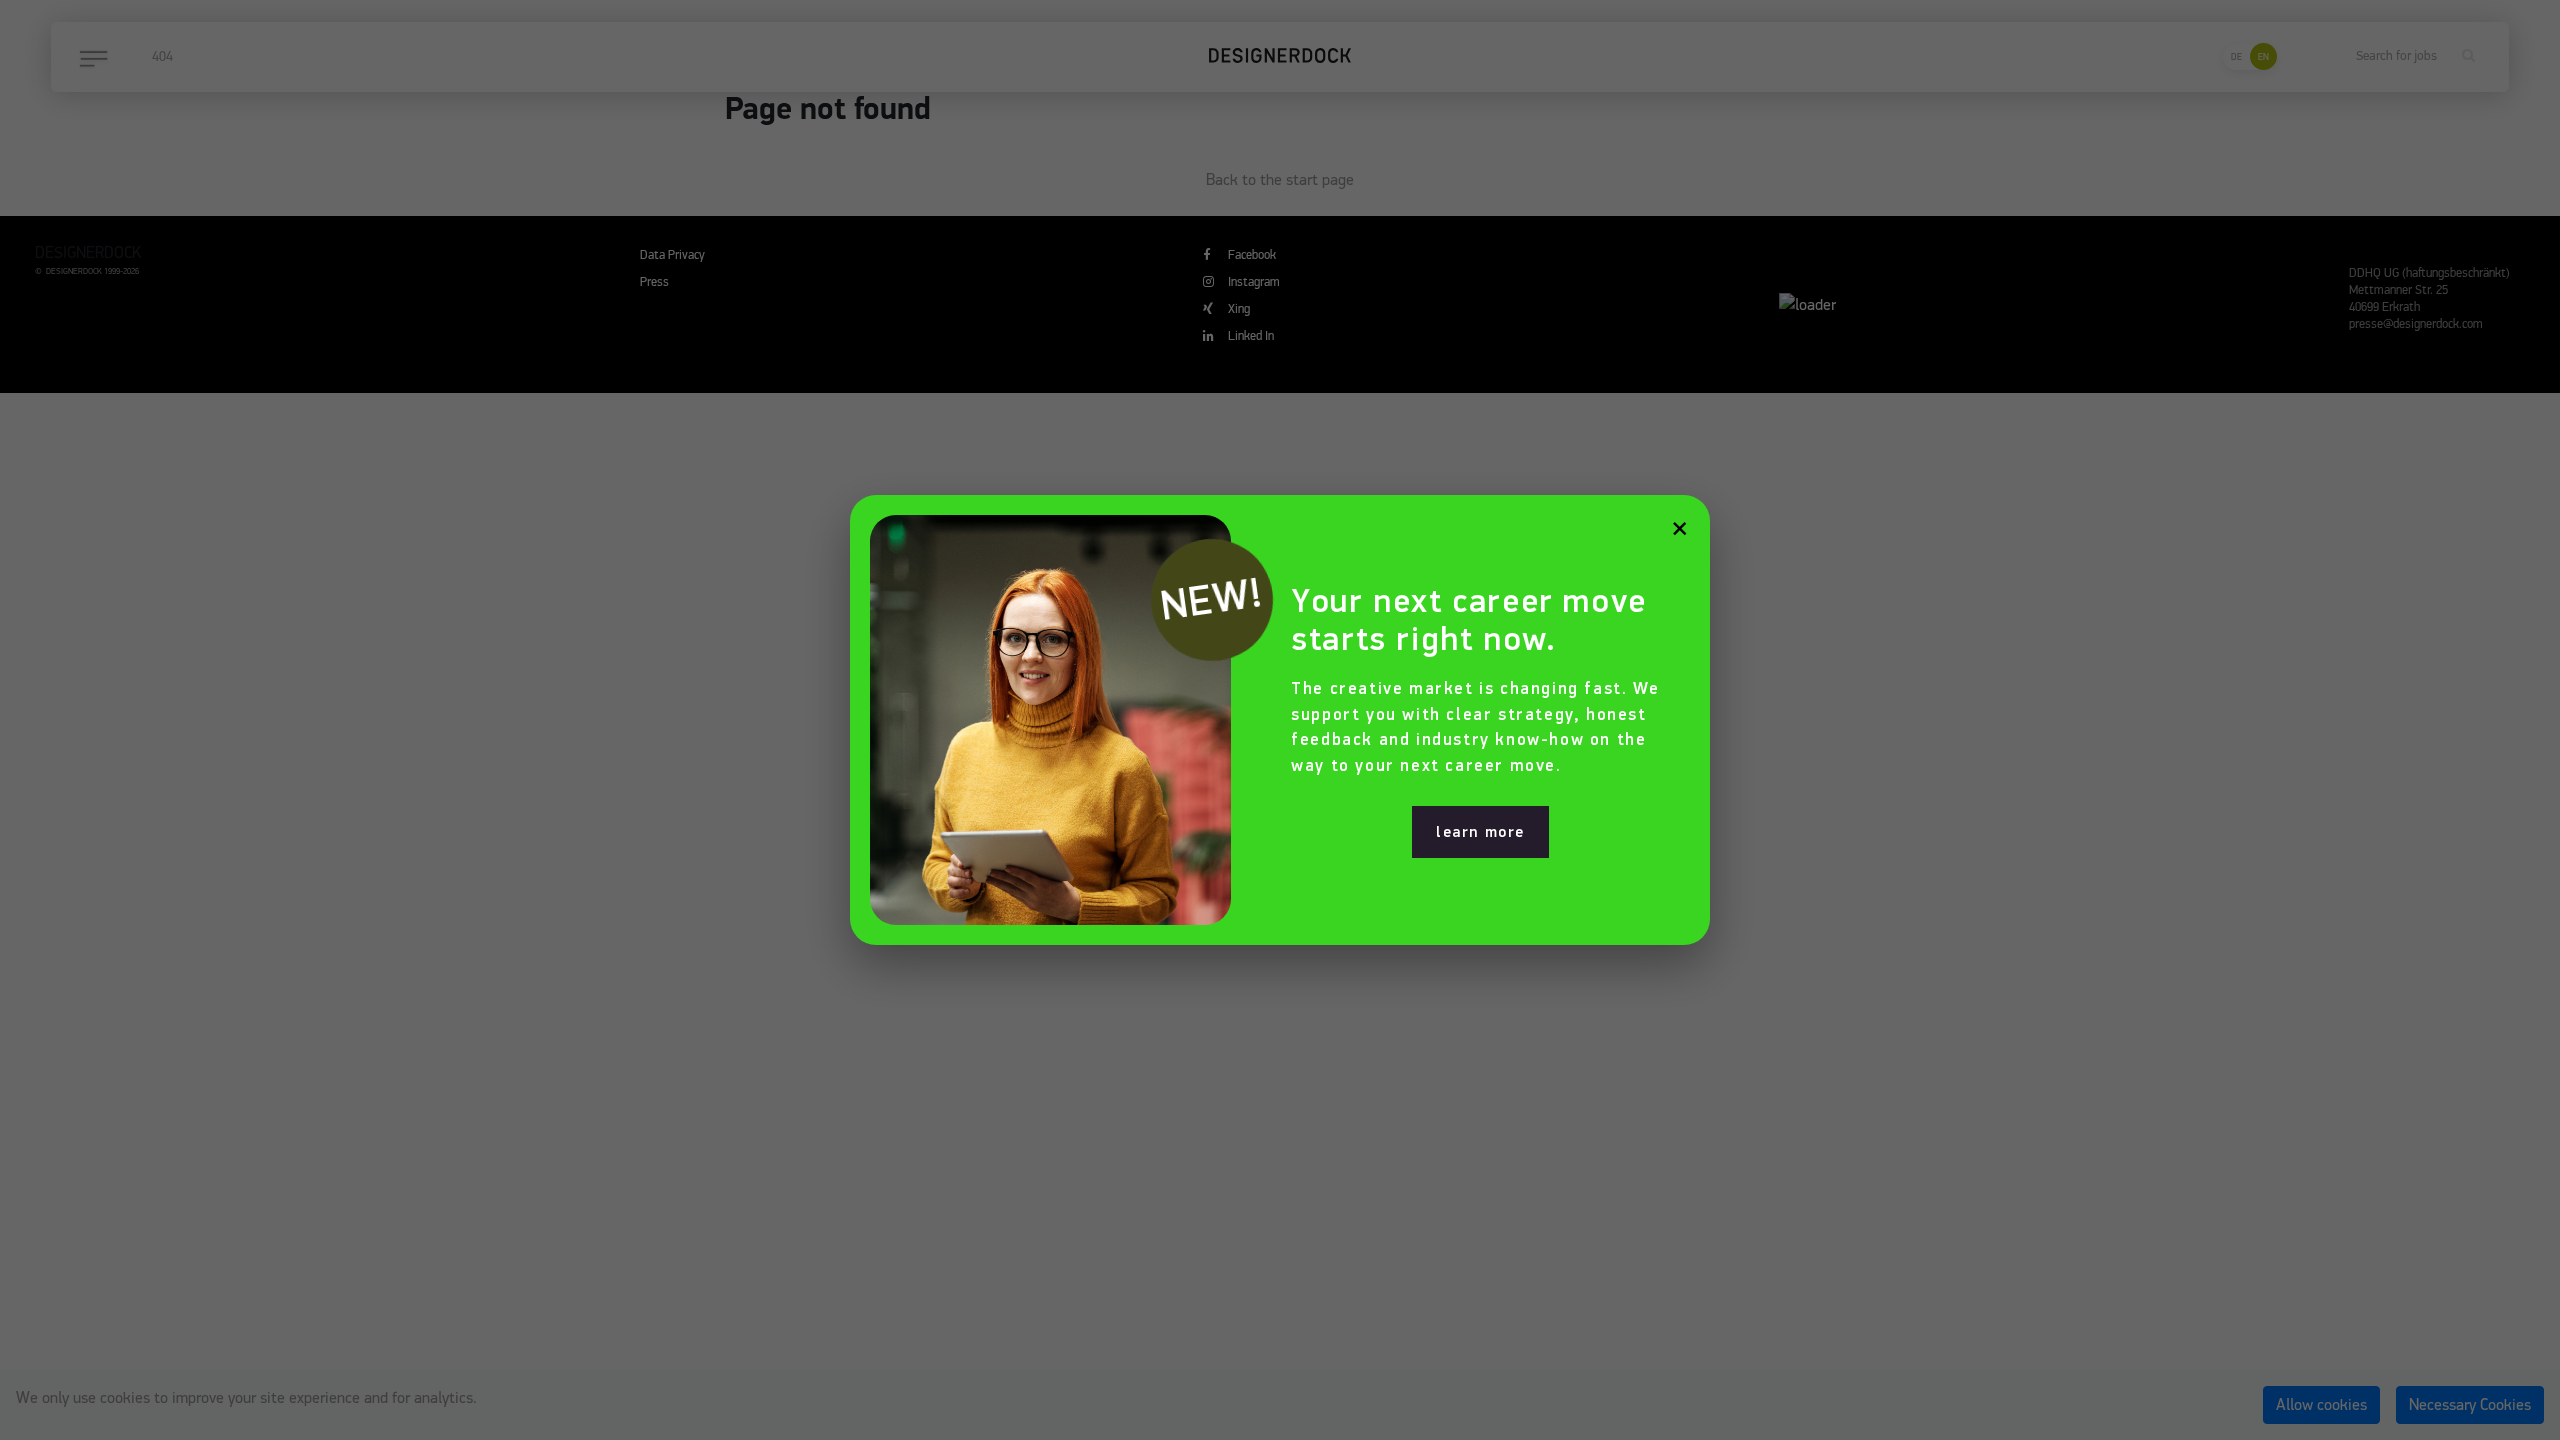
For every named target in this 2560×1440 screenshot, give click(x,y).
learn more (1480, 832)
